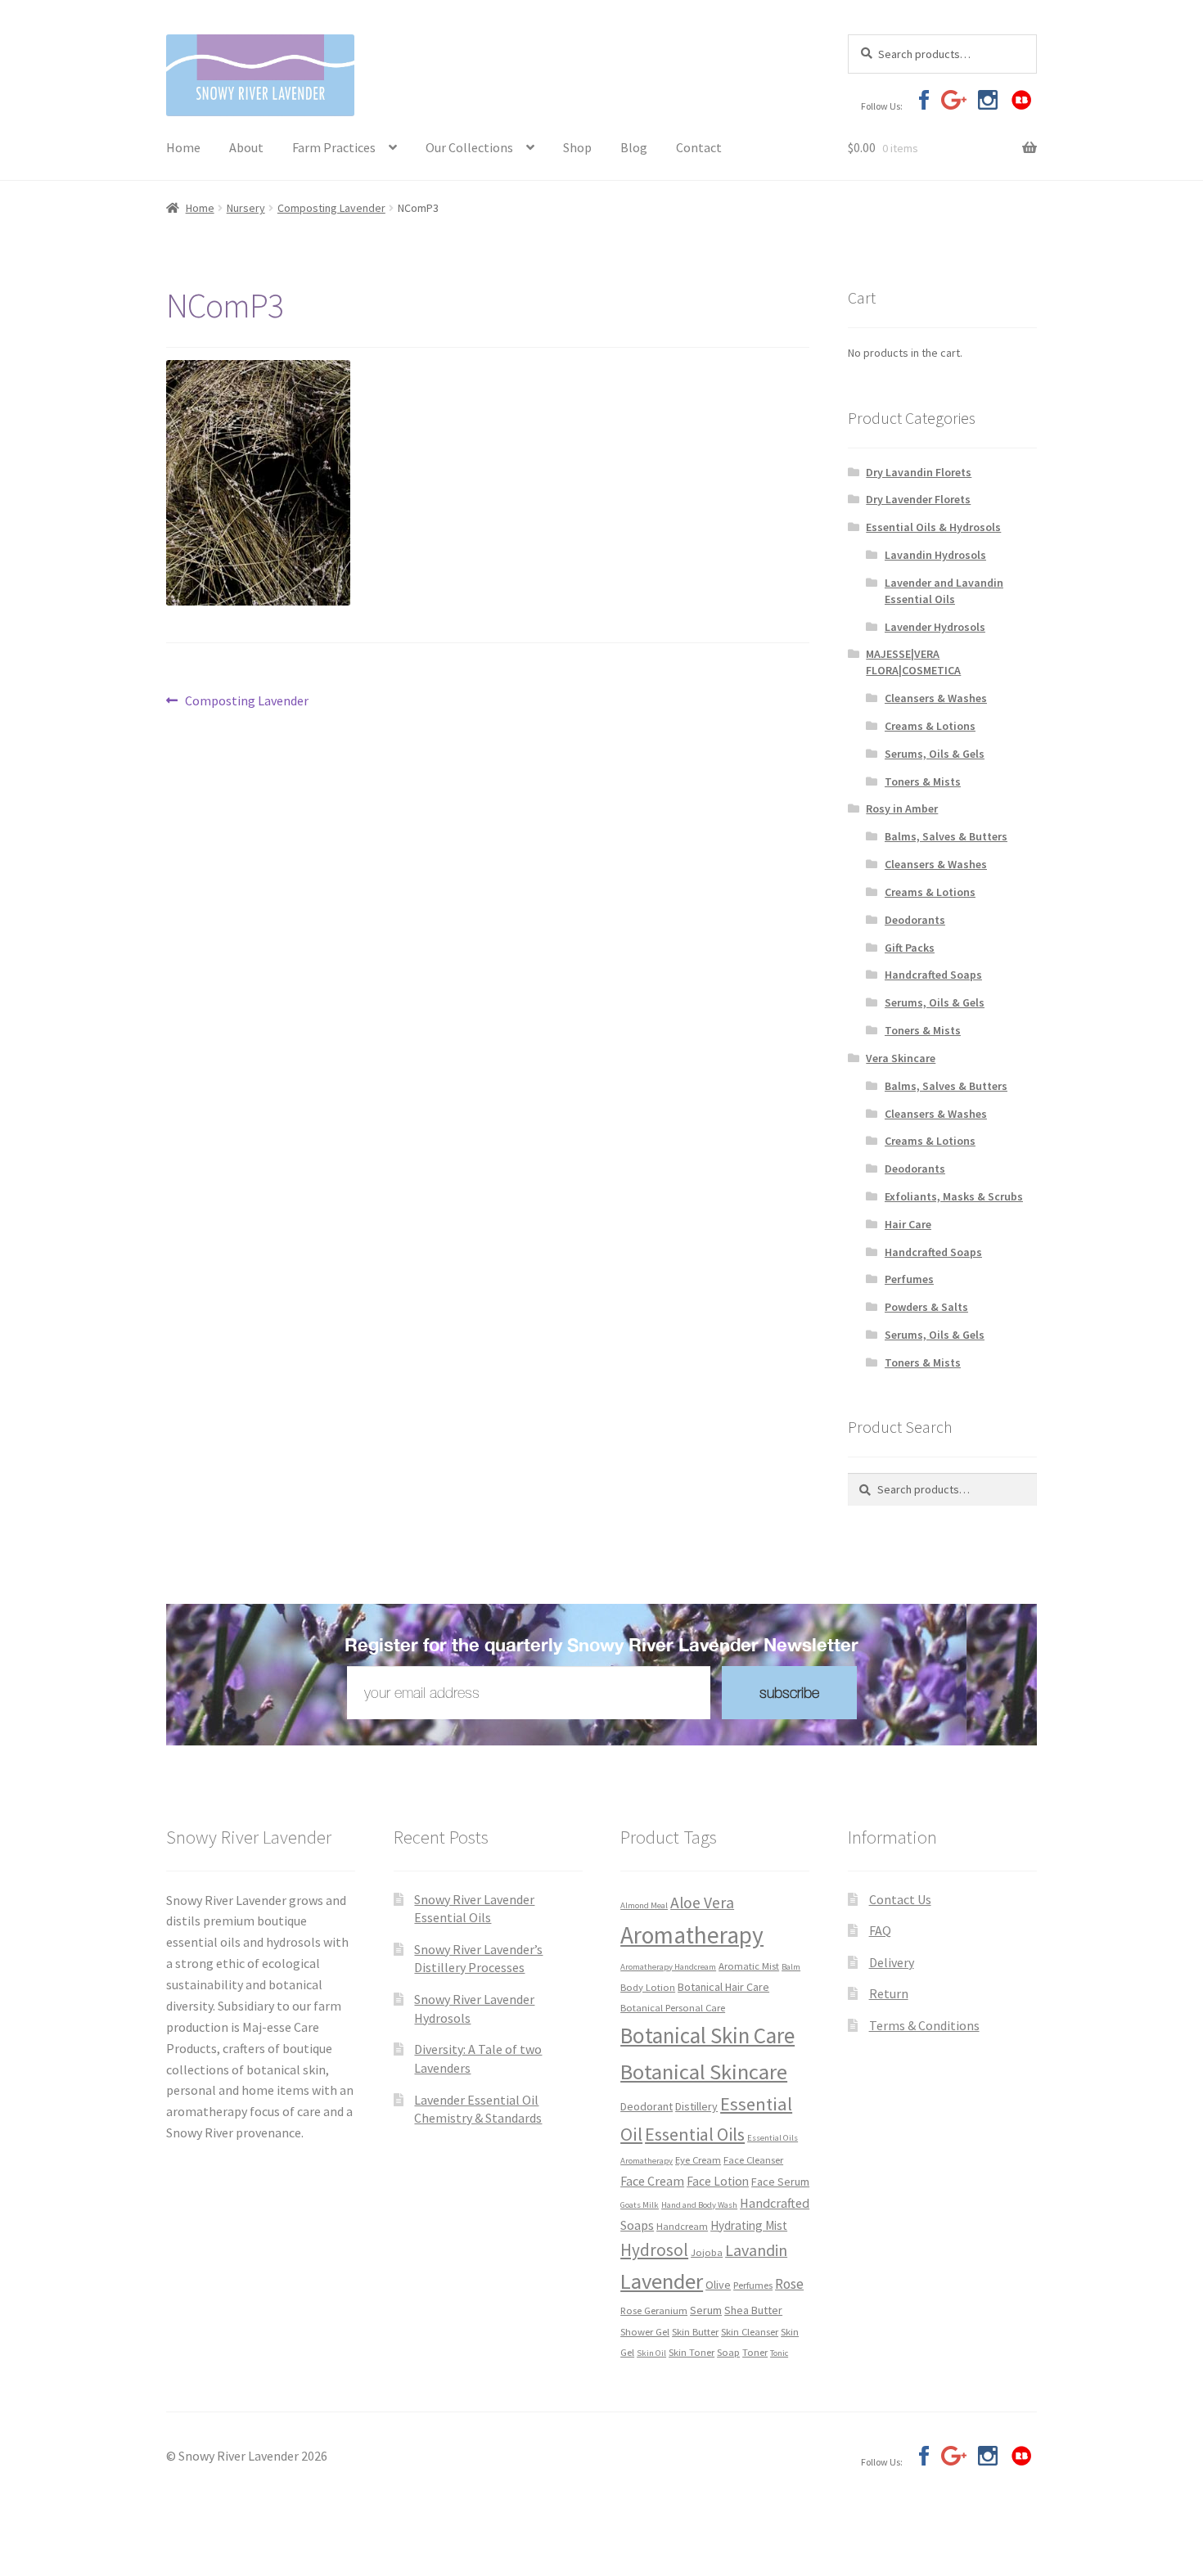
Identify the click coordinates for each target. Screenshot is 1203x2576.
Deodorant (647, 2106)
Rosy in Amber (902, 808)
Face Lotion (718, 2181)
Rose (789, 2284)
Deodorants (915, 920)
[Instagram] (987, 100)
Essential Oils (695, 2134)
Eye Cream (698, 2159)
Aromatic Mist (749, 1966)
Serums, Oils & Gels (935, 754)
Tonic (779, 2353)
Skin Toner (692, 2352)
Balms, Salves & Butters (946, 836)
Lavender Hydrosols (935, 627)
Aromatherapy (692, 1935)
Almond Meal (644, 1905)
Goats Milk (640, 2205)
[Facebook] (920, 100)
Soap (728, 2352)
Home (183, 147)
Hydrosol (654, 2250)
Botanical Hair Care (723, 1987)
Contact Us (900, 1899)
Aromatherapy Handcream (668, 1967)
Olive (718, 2285)
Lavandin (756, 2250)
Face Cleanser (753, 2159)
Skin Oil (651, 2353)
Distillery (696, 2106)
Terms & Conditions (924, 2025)
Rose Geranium (654, 2310)
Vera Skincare (901, 1058)
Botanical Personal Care (673, 2007)
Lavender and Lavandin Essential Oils (944, 591)
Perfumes (909, 1279)
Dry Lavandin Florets (919, 472)
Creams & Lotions (930, 726)
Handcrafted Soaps (933, 975)
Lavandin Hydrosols (935, 555)
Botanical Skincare (704, 2072)
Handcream (682, 2226)
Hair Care (908, 1224)
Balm (791, 1967)
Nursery (246, 208)
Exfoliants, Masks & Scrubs (954, 1196)
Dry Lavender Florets (918, 499)
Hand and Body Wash (699, 2205)
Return (889, 1993)
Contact (699, 147)
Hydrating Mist (749, 2225)
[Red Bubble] (1021, 100)
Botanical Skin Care (707, 2035)
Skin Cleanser (750, 2331)
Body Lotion (648, 1987)
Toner (755, 2352)
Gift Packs (910, 948)
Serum (706, 2310)
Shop (577, 147)
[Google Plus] (954, 100)
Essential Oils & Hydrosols (933, 527)
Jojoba (707, 2252)
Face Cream (652, 2181)
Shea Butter (753, 2310)
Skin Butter (695, 2331)
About (246, 147)
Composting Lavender (331, 208)
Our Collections (469, 147)
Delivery (892, 1962)
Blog (634, 147)
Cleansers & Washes (936, 698)
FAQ (880, 1930)
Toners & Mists (923, 781)
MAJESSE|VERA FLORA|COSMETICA (913, 662)
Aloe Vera (702, 1903)
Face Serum (780, 2182)
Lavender (662, 2281)
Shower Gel (645, 2331)
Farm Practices (334, 147)
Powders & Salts (926, 1307)
